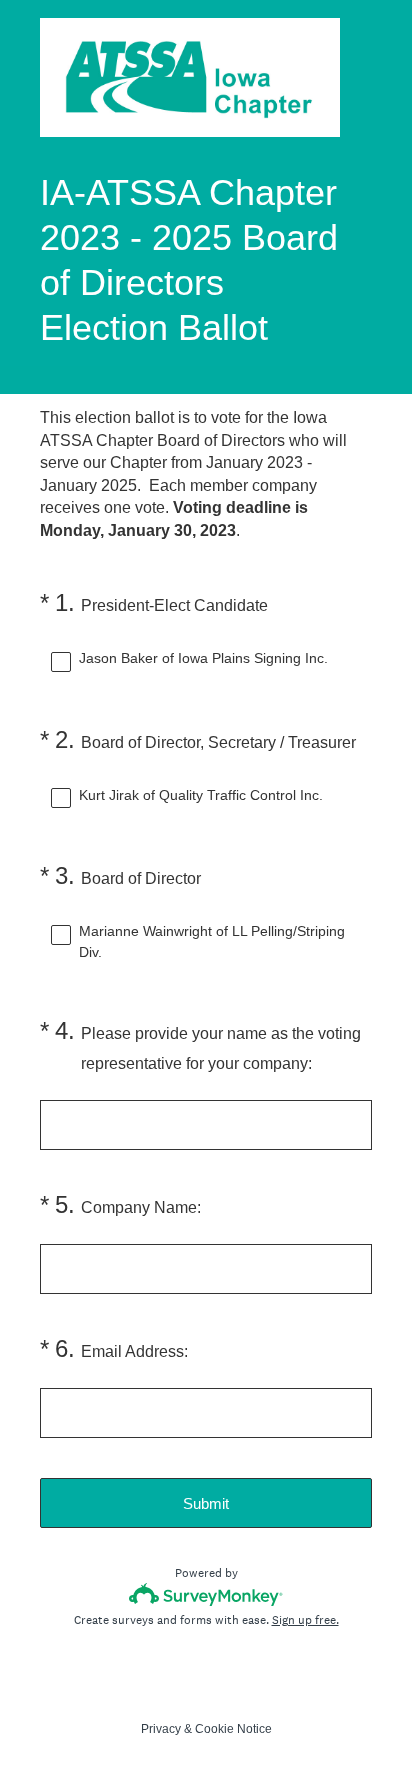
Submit (206, 1503)
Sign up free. (305, 1620)
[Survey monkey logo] (206, 1594)
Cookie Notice (233, 1729)
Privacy (161, 1729)
